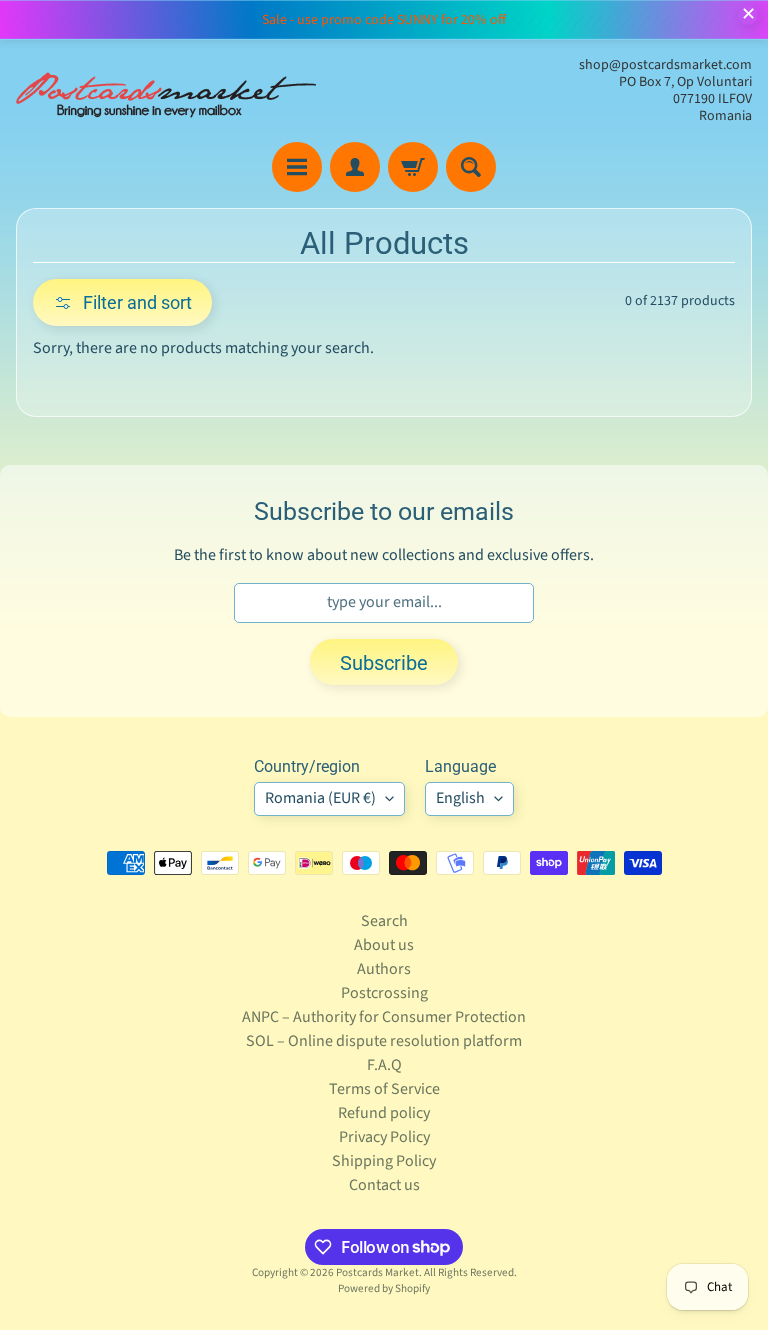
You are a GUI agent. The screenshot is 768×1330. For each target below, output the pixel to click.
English (460, 798)
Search (384, 921)
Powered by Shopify (384, 1288)
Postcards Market (377, 1272)
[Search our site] (471, 167)
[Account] (355, 167)
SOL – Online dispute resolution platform (384, 1041)
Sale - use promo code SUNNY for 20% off (384, 20)
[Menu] (297, 167)
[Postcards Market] (166, 91)
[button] (122, 302)
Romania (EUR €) (320, 798)
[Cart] (413, 167)
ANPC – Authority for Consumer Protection (384, 1017)
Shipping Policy (384, 1161)
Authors (384, 969)
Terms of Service (384, 1089)
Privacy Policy (384, 1137)
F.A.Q (384, 1065)
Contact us (384, 1185)
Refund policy (384, 1113)
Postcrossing (384, 993)
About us (384, 945)
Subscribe (384, 663)
